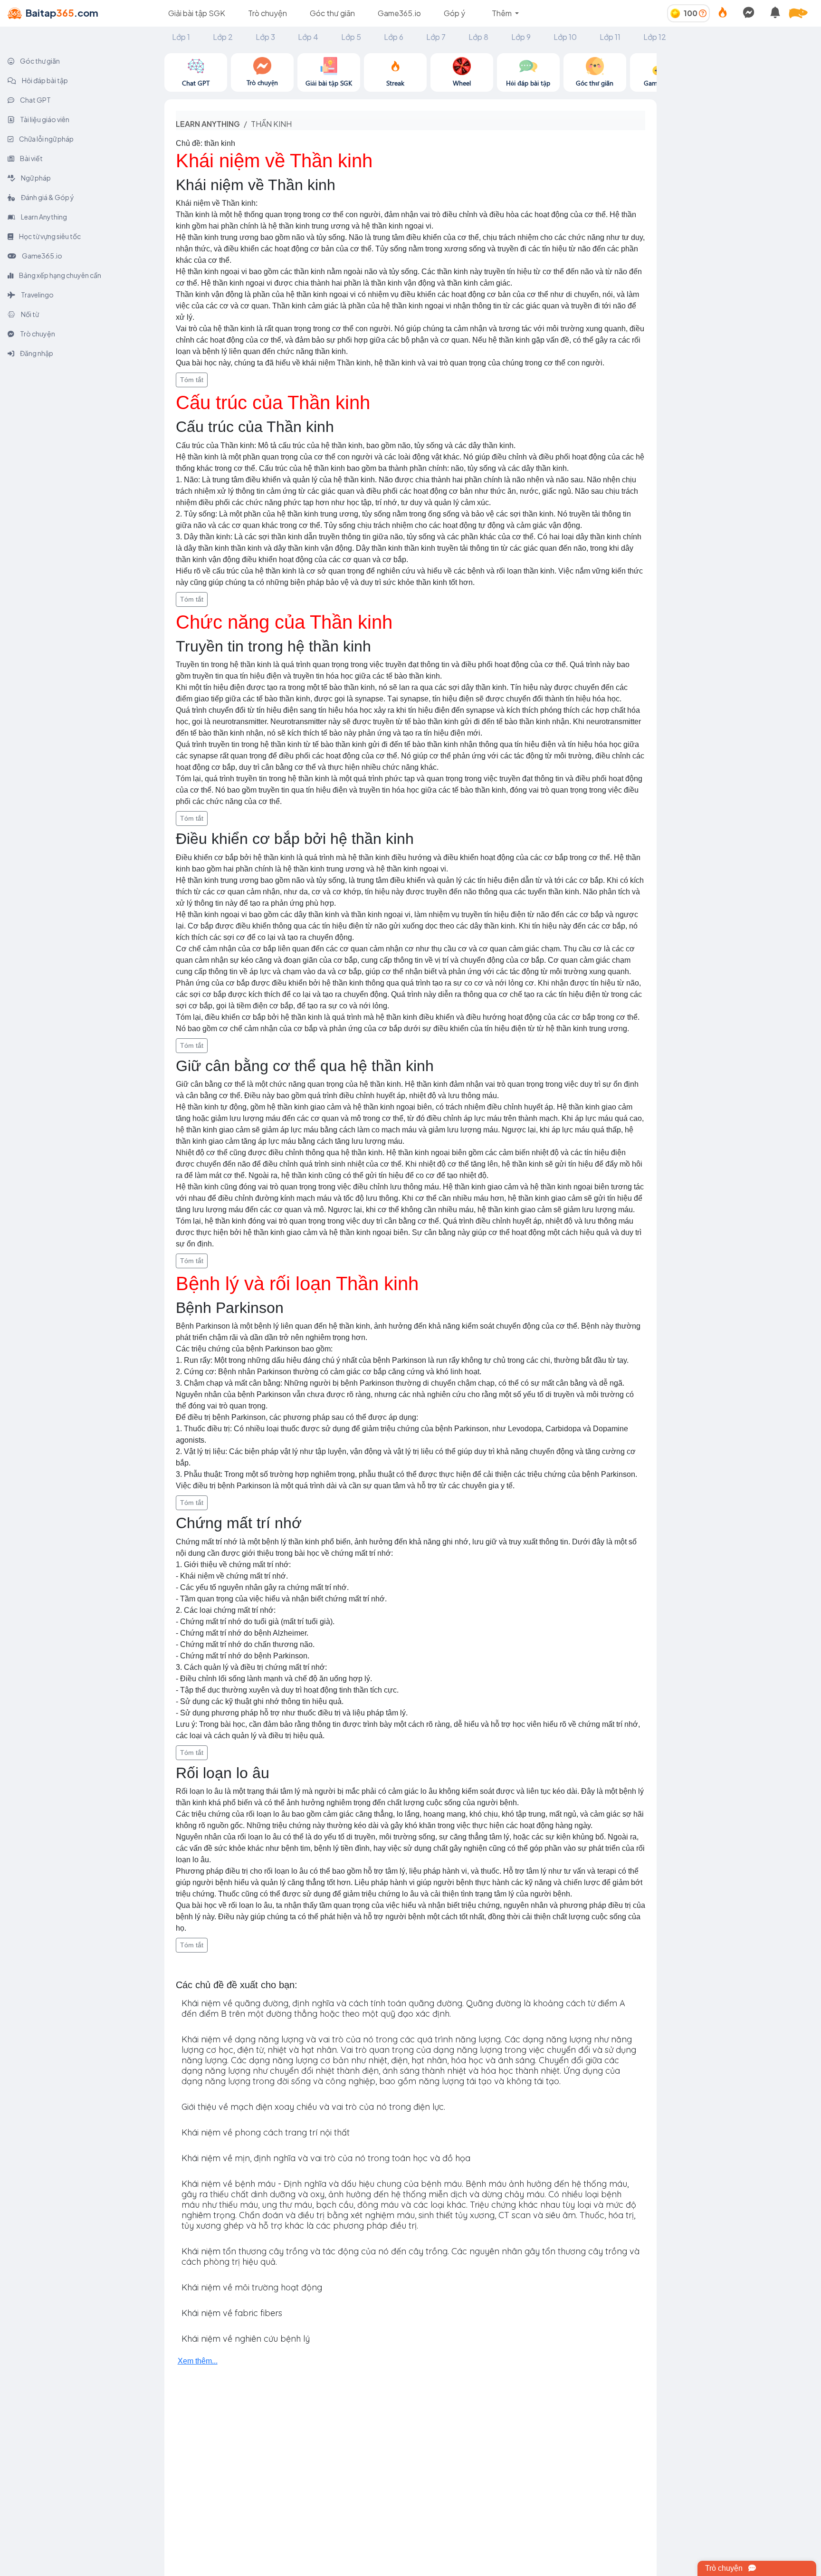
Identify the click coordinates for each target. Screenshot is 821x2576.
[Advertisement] (739, 113)
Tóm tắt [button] (192, 380)
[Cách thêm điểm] (703, 13)
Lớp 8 (478, 37)
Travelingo (37, 295)
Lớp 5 (351, 37)
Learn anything (208, 124)
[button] (802, 13)
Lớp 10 (565, 37)
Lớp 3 (265, 37)
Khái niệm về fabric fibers (232, 2313)
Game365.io (399, 13)
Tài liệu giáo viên (44, 119)
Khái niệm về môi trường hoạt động (252, 2287)
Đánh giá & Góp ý (47, 197)
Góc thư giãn (332, 13)
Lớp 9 (521, 37)
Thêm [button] (502, 13)
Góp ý (454, 13)
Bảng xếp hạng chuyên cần (60, 275)
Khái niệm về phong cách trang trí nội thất (266, 2132)
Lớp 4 (308, 37)
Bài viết (31, 158)
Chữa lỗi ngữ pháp (46, 139)
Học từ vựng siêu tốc (49, 236)
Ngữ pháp (35, 178)
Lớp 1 (181, 37)
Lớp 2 (223, 37)
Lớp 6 (394, 37)
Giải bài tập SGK (197, 13)
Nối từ (29, 314)
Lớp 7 (436, 37)
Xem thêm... (198, 2361)
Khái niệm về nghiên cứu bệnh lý (246, 2339)
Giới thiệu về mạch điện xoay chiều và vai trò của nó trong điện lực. (313, 2107)
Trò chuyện (267, 13)
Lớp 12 (655, 37)
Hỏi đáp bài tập (44, 80)
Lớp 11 (610, 37)
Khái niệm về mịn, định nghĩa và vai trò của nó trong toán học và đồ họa (326, 2158)
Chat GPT (35, 100)
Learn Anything (43, 217)
